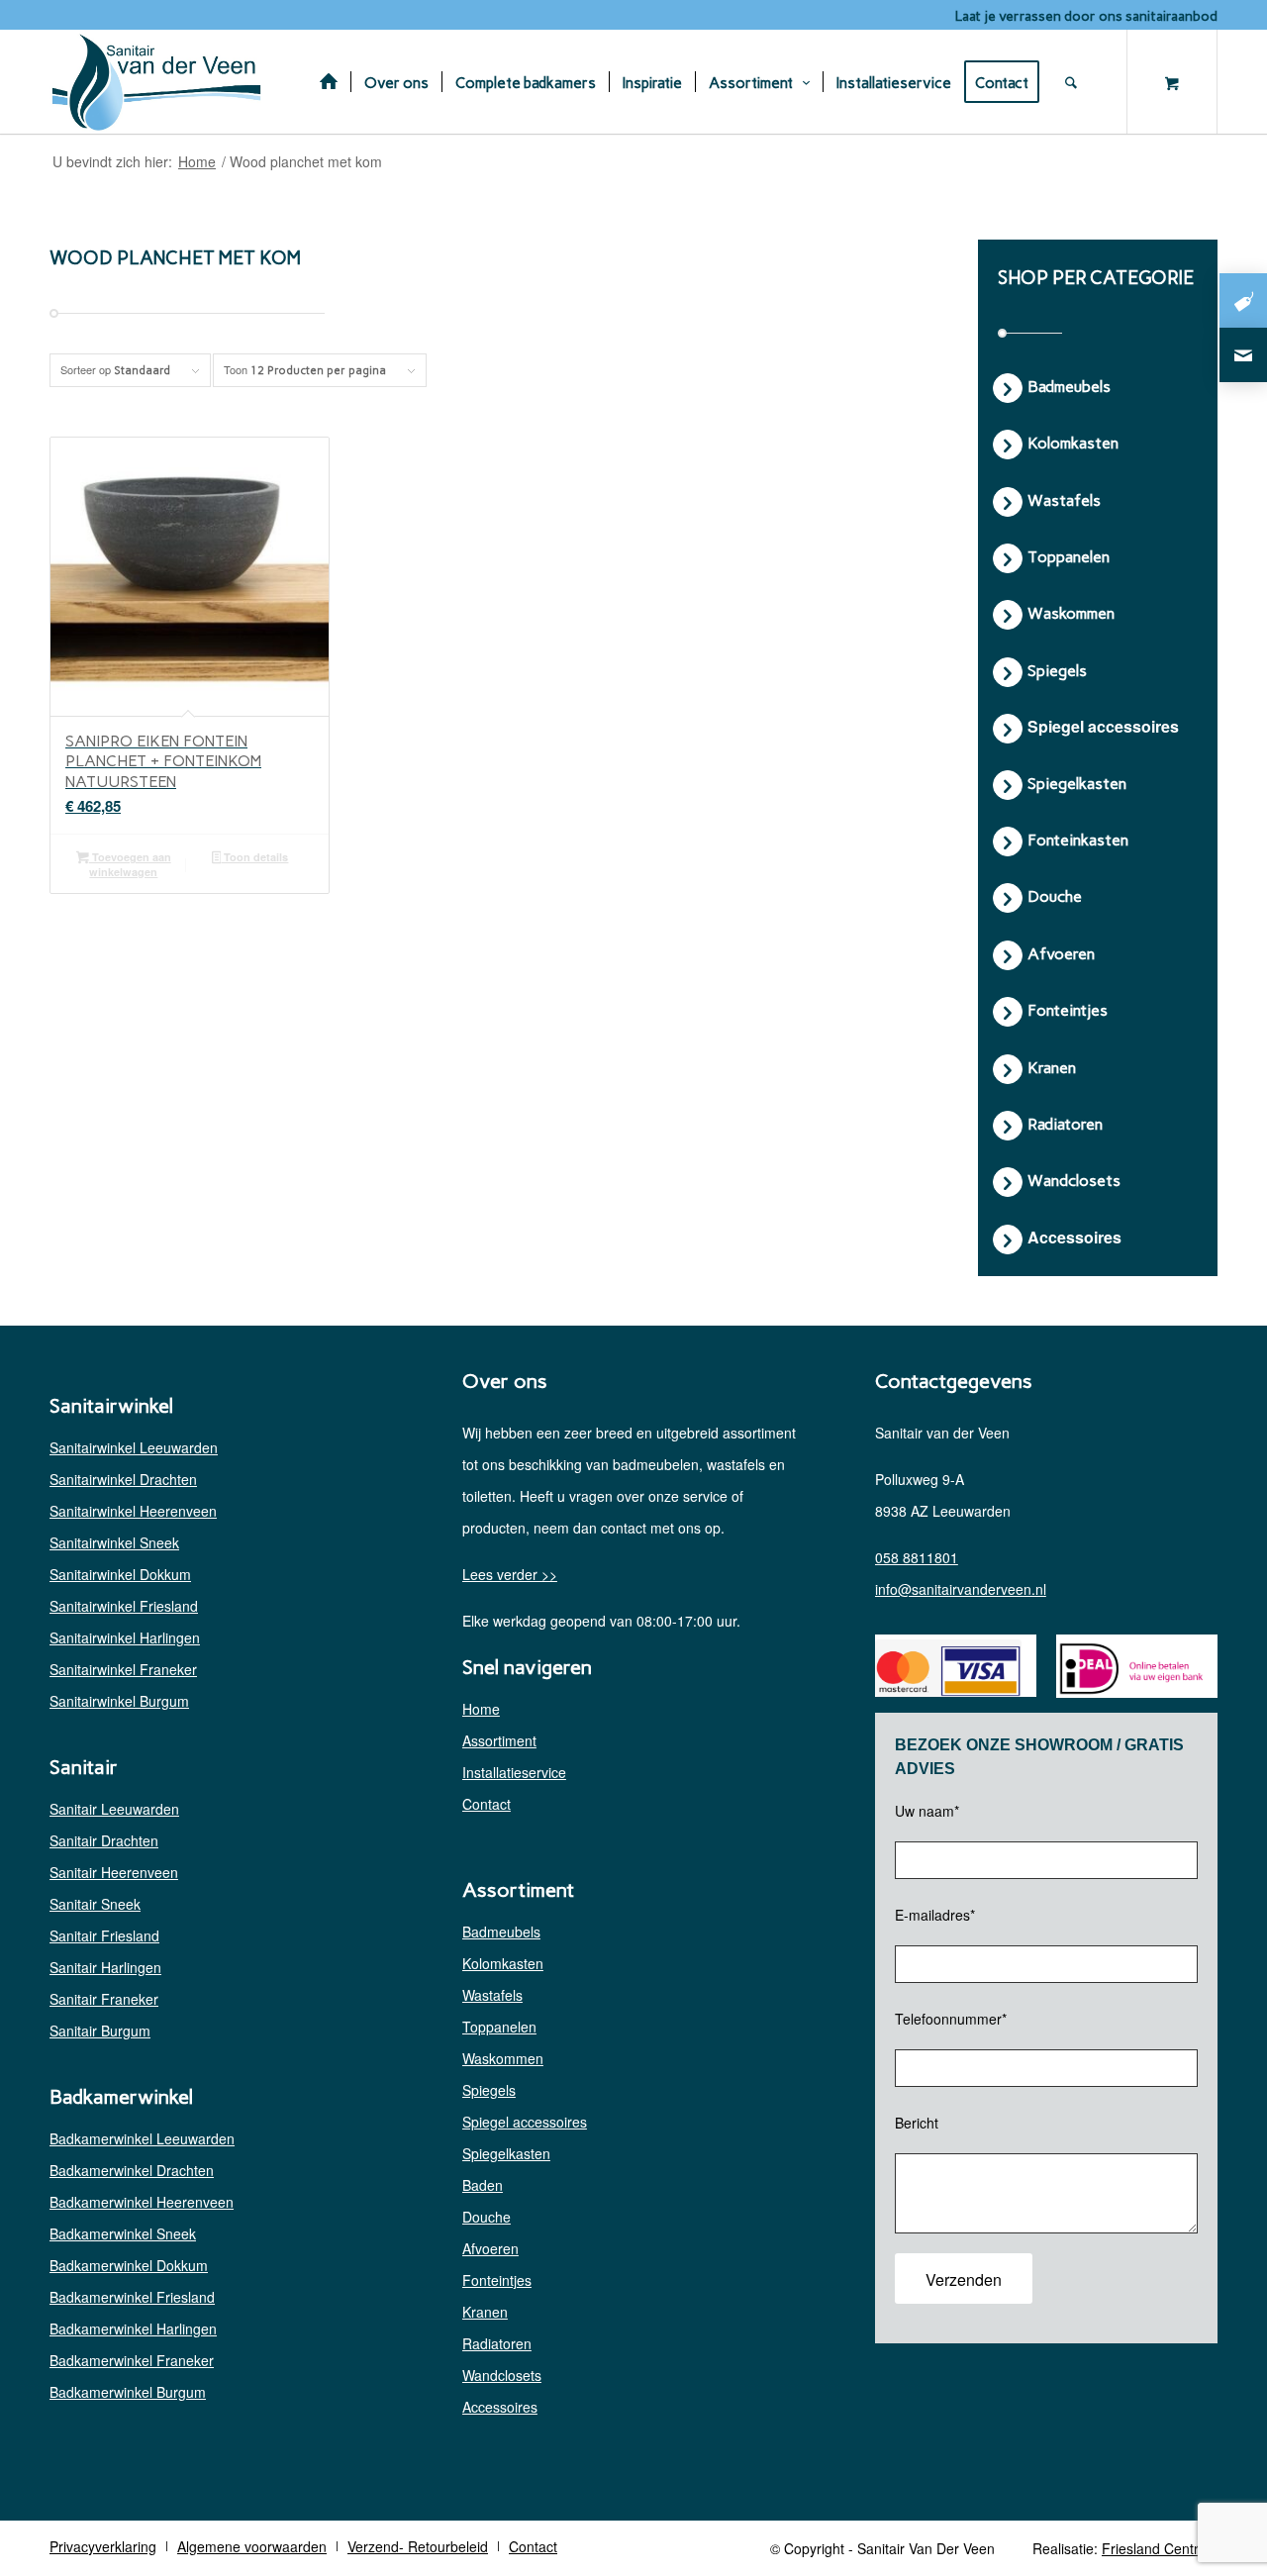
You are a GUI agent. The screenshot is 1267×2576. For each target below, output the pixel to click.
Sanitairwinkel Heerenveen (133, 1511)
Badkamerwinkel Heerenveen (142, 2202)
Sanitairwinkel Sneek (114, 1542)
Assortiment (499, 1740)
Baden (483, 2185)
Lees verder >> (510, 1574)
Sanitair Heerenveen (114, 1872)
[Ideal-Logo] (1129, 1669)
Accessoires (500, 2407)
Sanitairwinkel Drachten (123, 1479)
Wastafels (492, 1995)
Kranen (485, 2312)
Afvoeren (490, 2248)
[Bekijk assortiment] (1243, 300)
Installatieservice (514, 1772)
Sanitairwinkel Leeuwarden (134, 1447)
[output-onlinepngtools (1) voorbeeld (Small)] (158, 82)
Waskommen (503, 2058)
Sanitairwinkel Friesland (124, 1606)
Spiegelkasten (506, 2153)
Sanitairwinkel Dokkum (120, 1574)
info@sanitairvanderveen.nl (961, 1589)
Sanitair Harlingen (105, 1967)
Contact (487, 1804)
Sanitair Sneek (95, 1904)
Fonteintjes (497, 2280)
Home (481, 1709)
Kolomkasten (503, 1963)
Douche (487, 2217)
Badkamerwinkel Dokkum (129, 2265)
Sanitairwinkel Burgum (119, 1701)
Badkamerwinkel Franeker (132, 2360)
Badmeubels (501, 1932)
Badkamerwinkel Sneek (123, 2233)
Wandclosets (502, 2375)
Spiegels (489, 2090)
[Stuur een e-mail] (1243, 355)
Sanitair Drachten (104, 1840)
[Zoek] (1082, 82)
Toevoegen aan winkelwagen (130, 864)
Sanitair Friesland (104, 1935)
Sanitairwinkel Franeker (123, 1669)
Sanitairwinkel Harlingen (125, 1637)
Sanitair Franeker (104, 1999)
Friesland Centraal (1160, 2548)
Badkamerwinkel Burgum (128, 2392)
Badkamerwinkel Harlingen (133, 2328)
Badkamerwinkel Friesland (132, 2297)
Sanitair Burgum (100, 2031)
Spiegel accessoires (525, 2122)
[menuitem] (329, 82)
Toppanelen (499, 2027)
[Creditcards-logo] (948, 1668)
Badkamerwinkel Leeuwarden (142, 2138)
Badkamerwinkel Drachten (132, 2170)
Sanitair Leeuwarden (114, 1809)
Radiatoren (497, 2343)
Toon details (254, 857)
